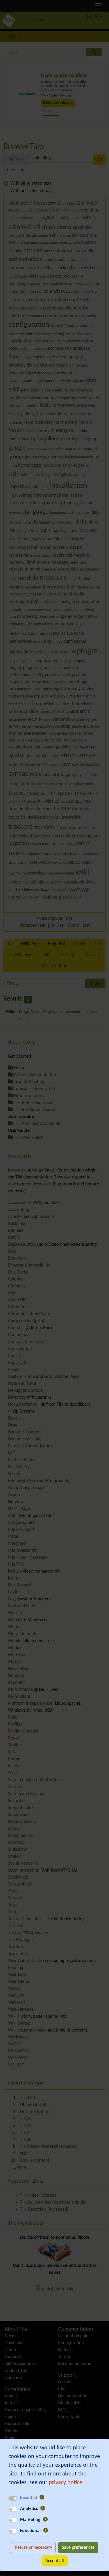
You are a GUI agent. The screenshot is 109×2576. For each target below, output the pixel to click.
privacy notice (66, 2483)
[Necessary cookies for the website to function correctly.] (42, 2498)
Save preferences (78, 2548)
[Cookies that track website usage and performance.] (43, 2509)
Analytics (29, 2509)
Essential (28, 2498)
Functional (30, 2531)
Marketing (30, 2520)
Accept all (55, 2561)
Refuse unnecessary (33, 2548)
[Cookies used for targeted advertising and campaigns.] (45, 2520)
